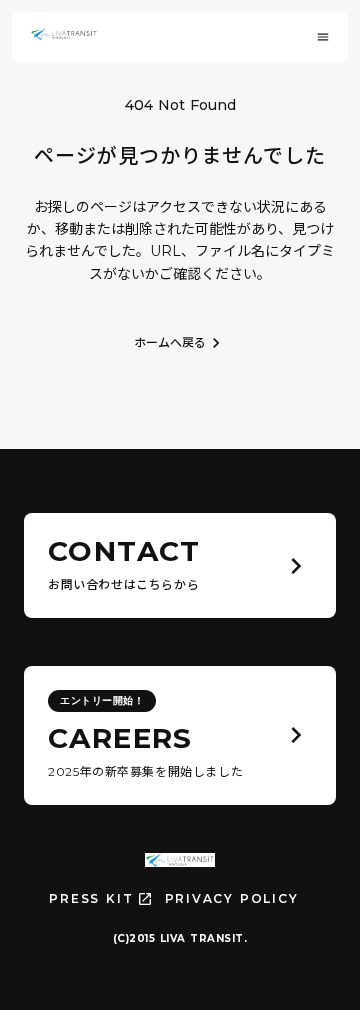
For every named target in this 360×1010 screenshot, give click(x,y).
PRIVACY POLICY (232, 898)
